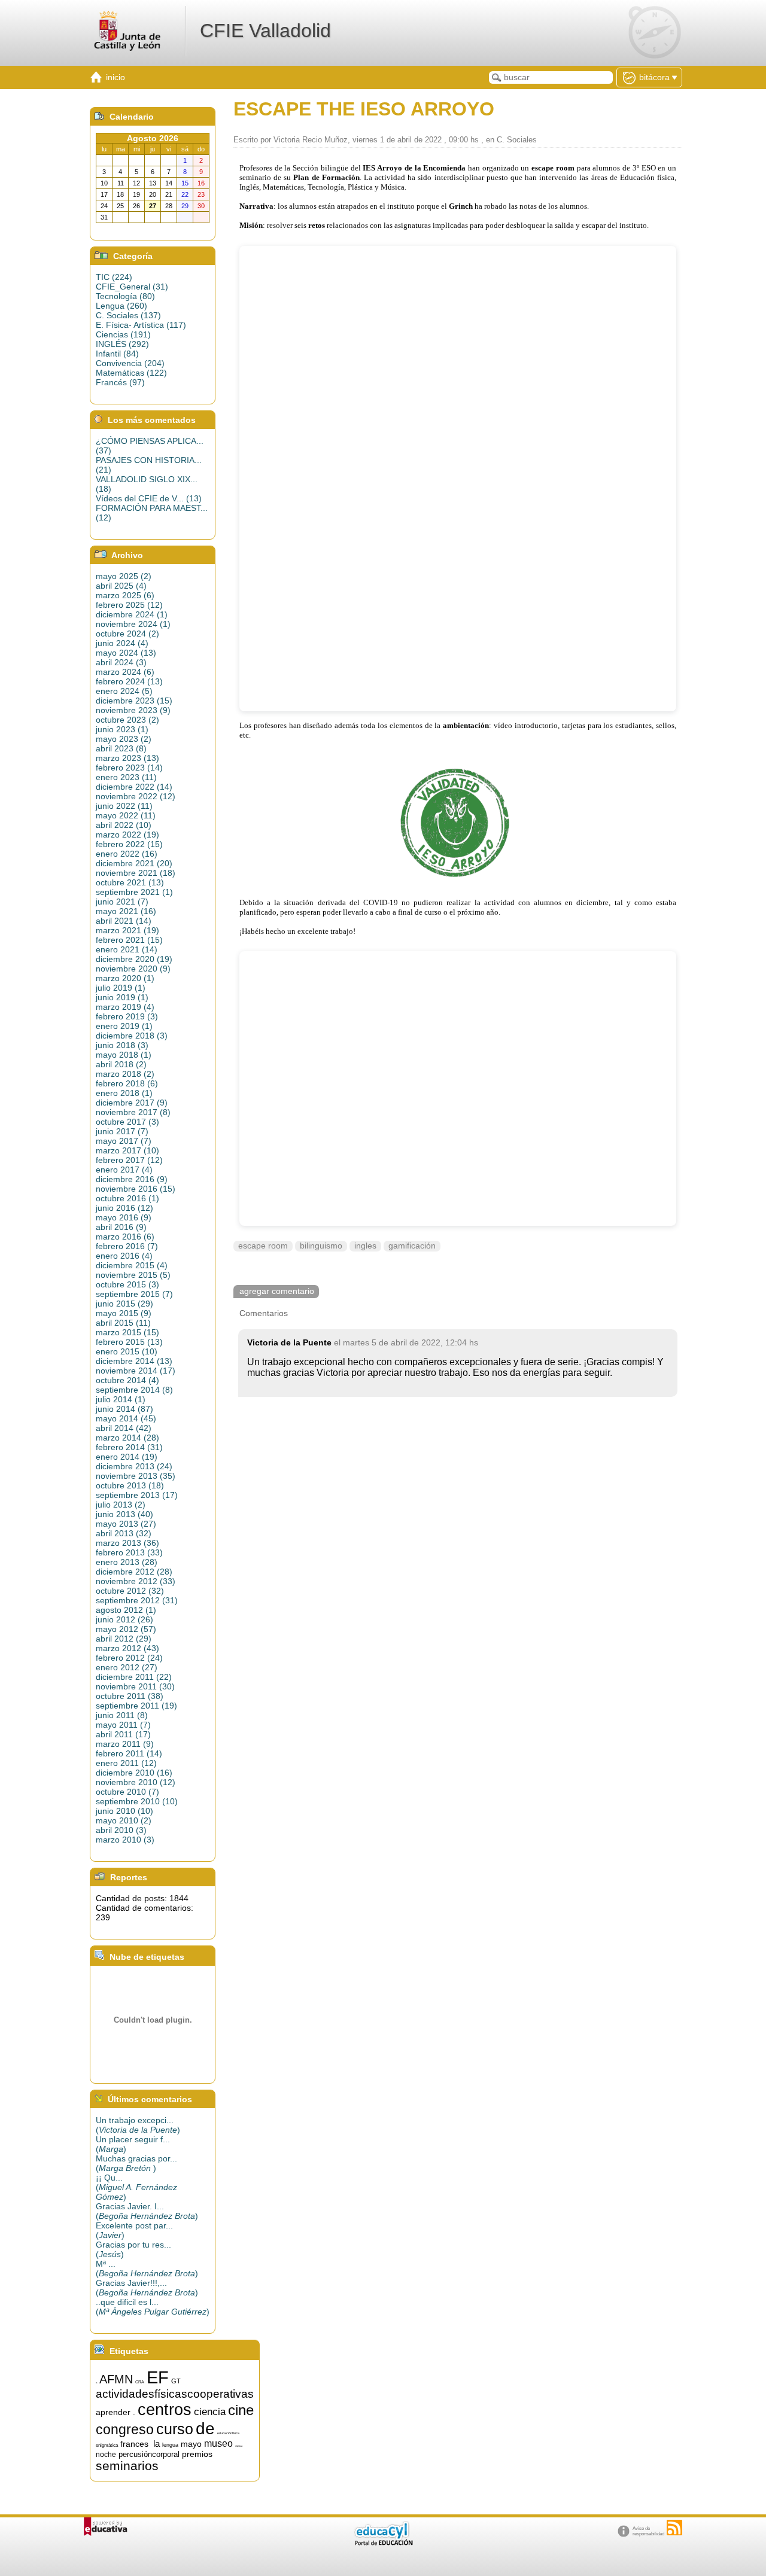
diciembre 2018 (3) (132, 1036)
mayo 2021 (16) (126, 911)
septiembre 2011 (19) (136, 1706)
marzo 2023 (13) (127, 758)
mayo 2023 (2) (124, 739)
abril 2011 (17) (123, 1734)
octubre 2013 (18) (130, 1485)
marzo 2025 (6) (125, 595)
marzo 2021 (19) (127, 930)
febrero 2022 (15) (129, 844)
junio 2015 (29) (124, 1304)
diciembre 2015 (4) (132, 1265)
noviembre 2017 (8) (133, 1112)
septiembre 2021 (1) (134, 892)
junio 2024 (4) (122, 643)
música (239, 2446)
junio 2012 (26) (124, 1619)
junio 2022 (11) (124, 806)
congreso (125, 2429)
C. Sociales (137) (128, 315)
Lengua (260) (121, 306)
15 (96, 2383)
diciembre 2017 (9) (132, 1103)
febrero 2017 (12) (129, 1160)
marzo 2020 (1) (125, 978)
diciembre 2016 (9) (132, 1179)
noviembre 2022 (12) (136, 796)
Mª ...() (147, 2269)
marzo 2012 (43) (127, 1648)
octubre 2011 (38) (130, 1696)
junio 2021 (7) (122, 902)
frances (134, 2444)
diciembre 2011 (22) (134, 1677)
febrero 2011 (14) (129, 1753)
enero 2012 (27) (127, 1667)
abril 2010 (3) (121, 1830)
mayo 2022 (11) (126, 815)
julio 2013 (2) (121, 1505)
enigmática (107, 2445)
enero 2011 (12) (126, 1763)
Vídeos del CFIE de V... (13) (149, 498)
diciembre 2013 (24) (134, 1466)
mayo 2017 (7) (124, 1141)
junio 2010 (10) (124, 1811)
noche (106, 2455)
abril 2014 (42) (124, 1428)
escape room (263, 1246)
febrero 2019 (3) (127, 1016)
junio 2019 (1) (122, 997)
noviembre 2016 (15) (136, 1189)
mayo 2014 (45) (126, 1418)
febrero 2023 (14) (129, 768)
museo (218, 2443)
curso (175, 2429)
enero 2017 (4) (124, 1170)
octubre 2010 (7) (127, 1792)
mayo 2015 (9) (124, 1313)
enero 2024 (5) (124, 691)
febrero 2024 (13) (129, 681)
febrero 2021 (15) (129, 940)
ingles (365, 1246)
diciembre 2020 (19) (134, 959)
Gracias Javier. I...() (147, 2211)
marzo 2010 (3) (125, 1840)
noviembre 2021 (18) (136, 873)
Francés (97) (120, 382)
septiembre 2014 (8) (134, 1390)
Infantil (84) (117, 354)
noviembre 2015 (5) (133, 1275)
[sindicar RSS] (674, 2528)
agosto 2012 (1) (126, 1610)
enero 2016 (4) (124, 1256)
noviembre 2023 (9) (133, 710)
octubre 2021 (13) (130, 882)
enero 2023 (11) (126, 777)
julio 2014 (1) (121, 1399)
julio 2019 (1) (121, 988)
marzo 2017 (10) (127, 1150)
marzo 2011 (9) (125, 1744)
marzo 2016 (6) (125, 1237)
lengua (170, 2445)
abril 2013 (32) (124, 1533)
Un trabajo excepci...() (138, 2125)
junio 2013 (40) (124, 1514)
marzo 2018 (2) (125, 1074)
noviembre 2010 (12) (136, 1782)
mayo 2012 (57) (126, 1629)
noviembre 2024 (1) (133, 624)
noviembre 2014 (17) (136, 1371)
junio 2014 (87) (124, 1409)
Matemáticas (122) (131, 373)
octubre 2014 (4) (127, 1380)
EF (158, 2377)
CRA (140, 2382)
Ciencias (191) (123, 334)
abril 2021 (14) (124, 921)
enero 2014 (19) (127, 1457)
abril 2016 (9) (121, 1227)
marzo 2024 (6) (125, 672)
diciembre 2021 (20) (134, 863)
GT (176, 2381)
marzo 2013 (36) (127, 1543)
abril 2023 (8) (121, 748)
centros (165, 2410)
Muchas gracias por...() (136, 2163)
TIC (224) (114, 277)
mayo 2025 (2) (124, 576)
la (156, 2444)
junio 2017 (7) (122, 1131)
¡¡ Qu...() (136, 2187)
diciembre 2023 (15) (134, 701)
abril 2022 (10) (124, 825)
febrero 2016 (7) (127, 1246)
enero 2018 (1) (124, 1093)
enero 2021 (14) (127, 949)
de (205, 2429)
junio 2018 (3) (122, 1045)
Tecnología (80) (125, 296)
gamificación (412, 1246)
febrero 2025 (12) (129, 605)
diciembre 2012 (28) (134, 1572)
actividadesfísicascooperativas (175, 2394)
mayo (191, 2444)
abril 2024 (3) (121, 662)
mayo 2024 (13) (126, 653)
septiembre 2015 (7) (134, 1294)
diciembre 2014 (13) (134, 1361)
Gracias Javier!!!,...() (147, 2288)
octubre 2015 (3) (127, 1284)
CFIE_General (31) (132, 287)
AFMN (116, 2379)
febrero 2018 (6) (127, 1083)
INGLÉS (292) (122, 344)
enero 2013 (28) (127, 1562)
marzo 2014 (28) (127, 1438)
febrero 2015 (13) (129, 1342)
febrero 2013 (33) (129, 1552)
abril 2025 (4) (121, 586)
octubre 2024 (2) (127, 634)
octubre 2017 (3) (127, 1122)
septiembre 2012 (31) (137, 1600)
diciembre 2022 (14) (134, 787)
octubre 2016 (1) (127, 1198)
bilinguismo (321, 1246)
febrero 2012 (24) (129, 1658)
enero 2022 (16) (127, 854)
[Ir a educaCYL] (383, 2543)
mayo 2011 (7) (123, 1725)
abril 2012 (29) (124, 1639)
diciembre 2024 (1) (132, 614)
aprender (113, 2412)
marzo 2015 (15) (127, 1332)
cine (241, 2410)
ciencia (210, 2411)
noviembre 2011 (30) (135, 1686)
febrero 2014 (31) (129, 1447)
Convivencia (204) (130, 363)
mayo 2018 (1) (124, 1055)
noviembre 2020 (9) (133, 969)
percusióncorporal (149, 2454)
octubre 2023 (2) (127, 720)
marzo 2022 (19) (127, 835)
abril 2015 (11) (123, 1323)
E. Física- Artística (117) (141, 325)
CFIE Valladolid (265, 31)
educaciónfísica (228, 2433)
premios (197, 2454)
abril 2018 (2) (121, 1064)
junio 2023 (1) (122, 729)
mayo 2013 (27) (126, 1524)
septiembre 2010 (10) (137, 1801)
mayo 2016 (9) (124, 1217)
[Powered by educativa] (106, 2527)
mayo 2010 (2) (124, 1820)
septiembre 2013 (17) (137, 1495)
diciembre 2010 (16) (134, 1773)
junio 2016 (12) (124, 1208)
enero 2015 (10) (127, 1351)
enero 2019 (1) (124, 1026)
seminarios (127, 2466)
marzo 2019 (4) (125, 1007)
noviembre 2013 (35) (136, 1476)
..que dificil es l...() (153, 2307)
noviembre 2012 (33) (136, 1581)
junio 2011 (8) (122, 1715)
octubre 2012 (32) (130, 1591)
